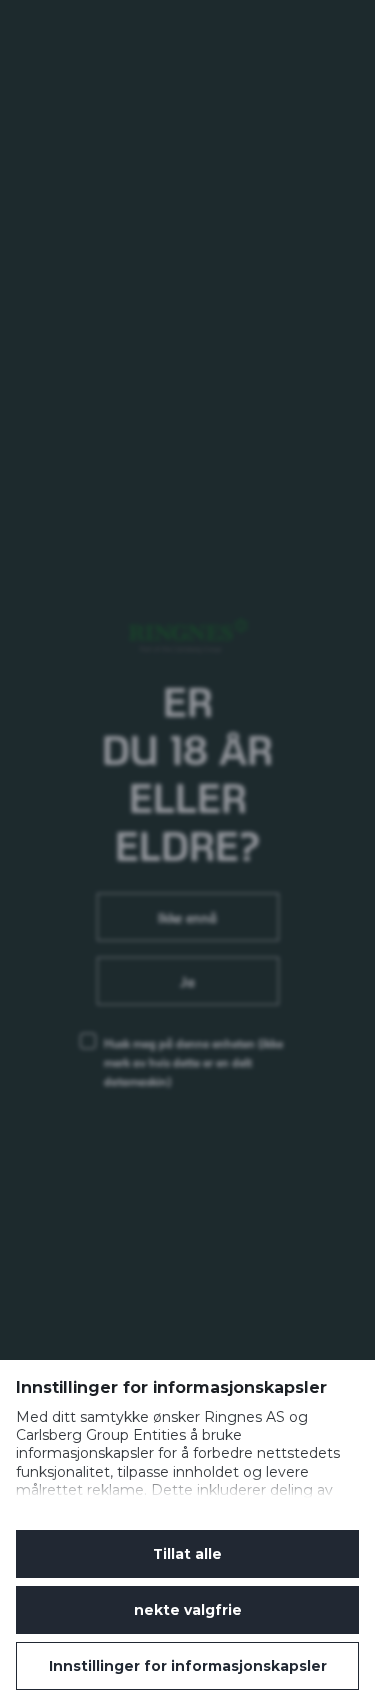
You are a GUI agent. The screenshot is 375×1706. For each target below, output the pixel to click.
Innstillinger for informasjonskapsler (188, 1666)
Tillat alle (187, 1554)
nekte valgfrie (188, 1610)
